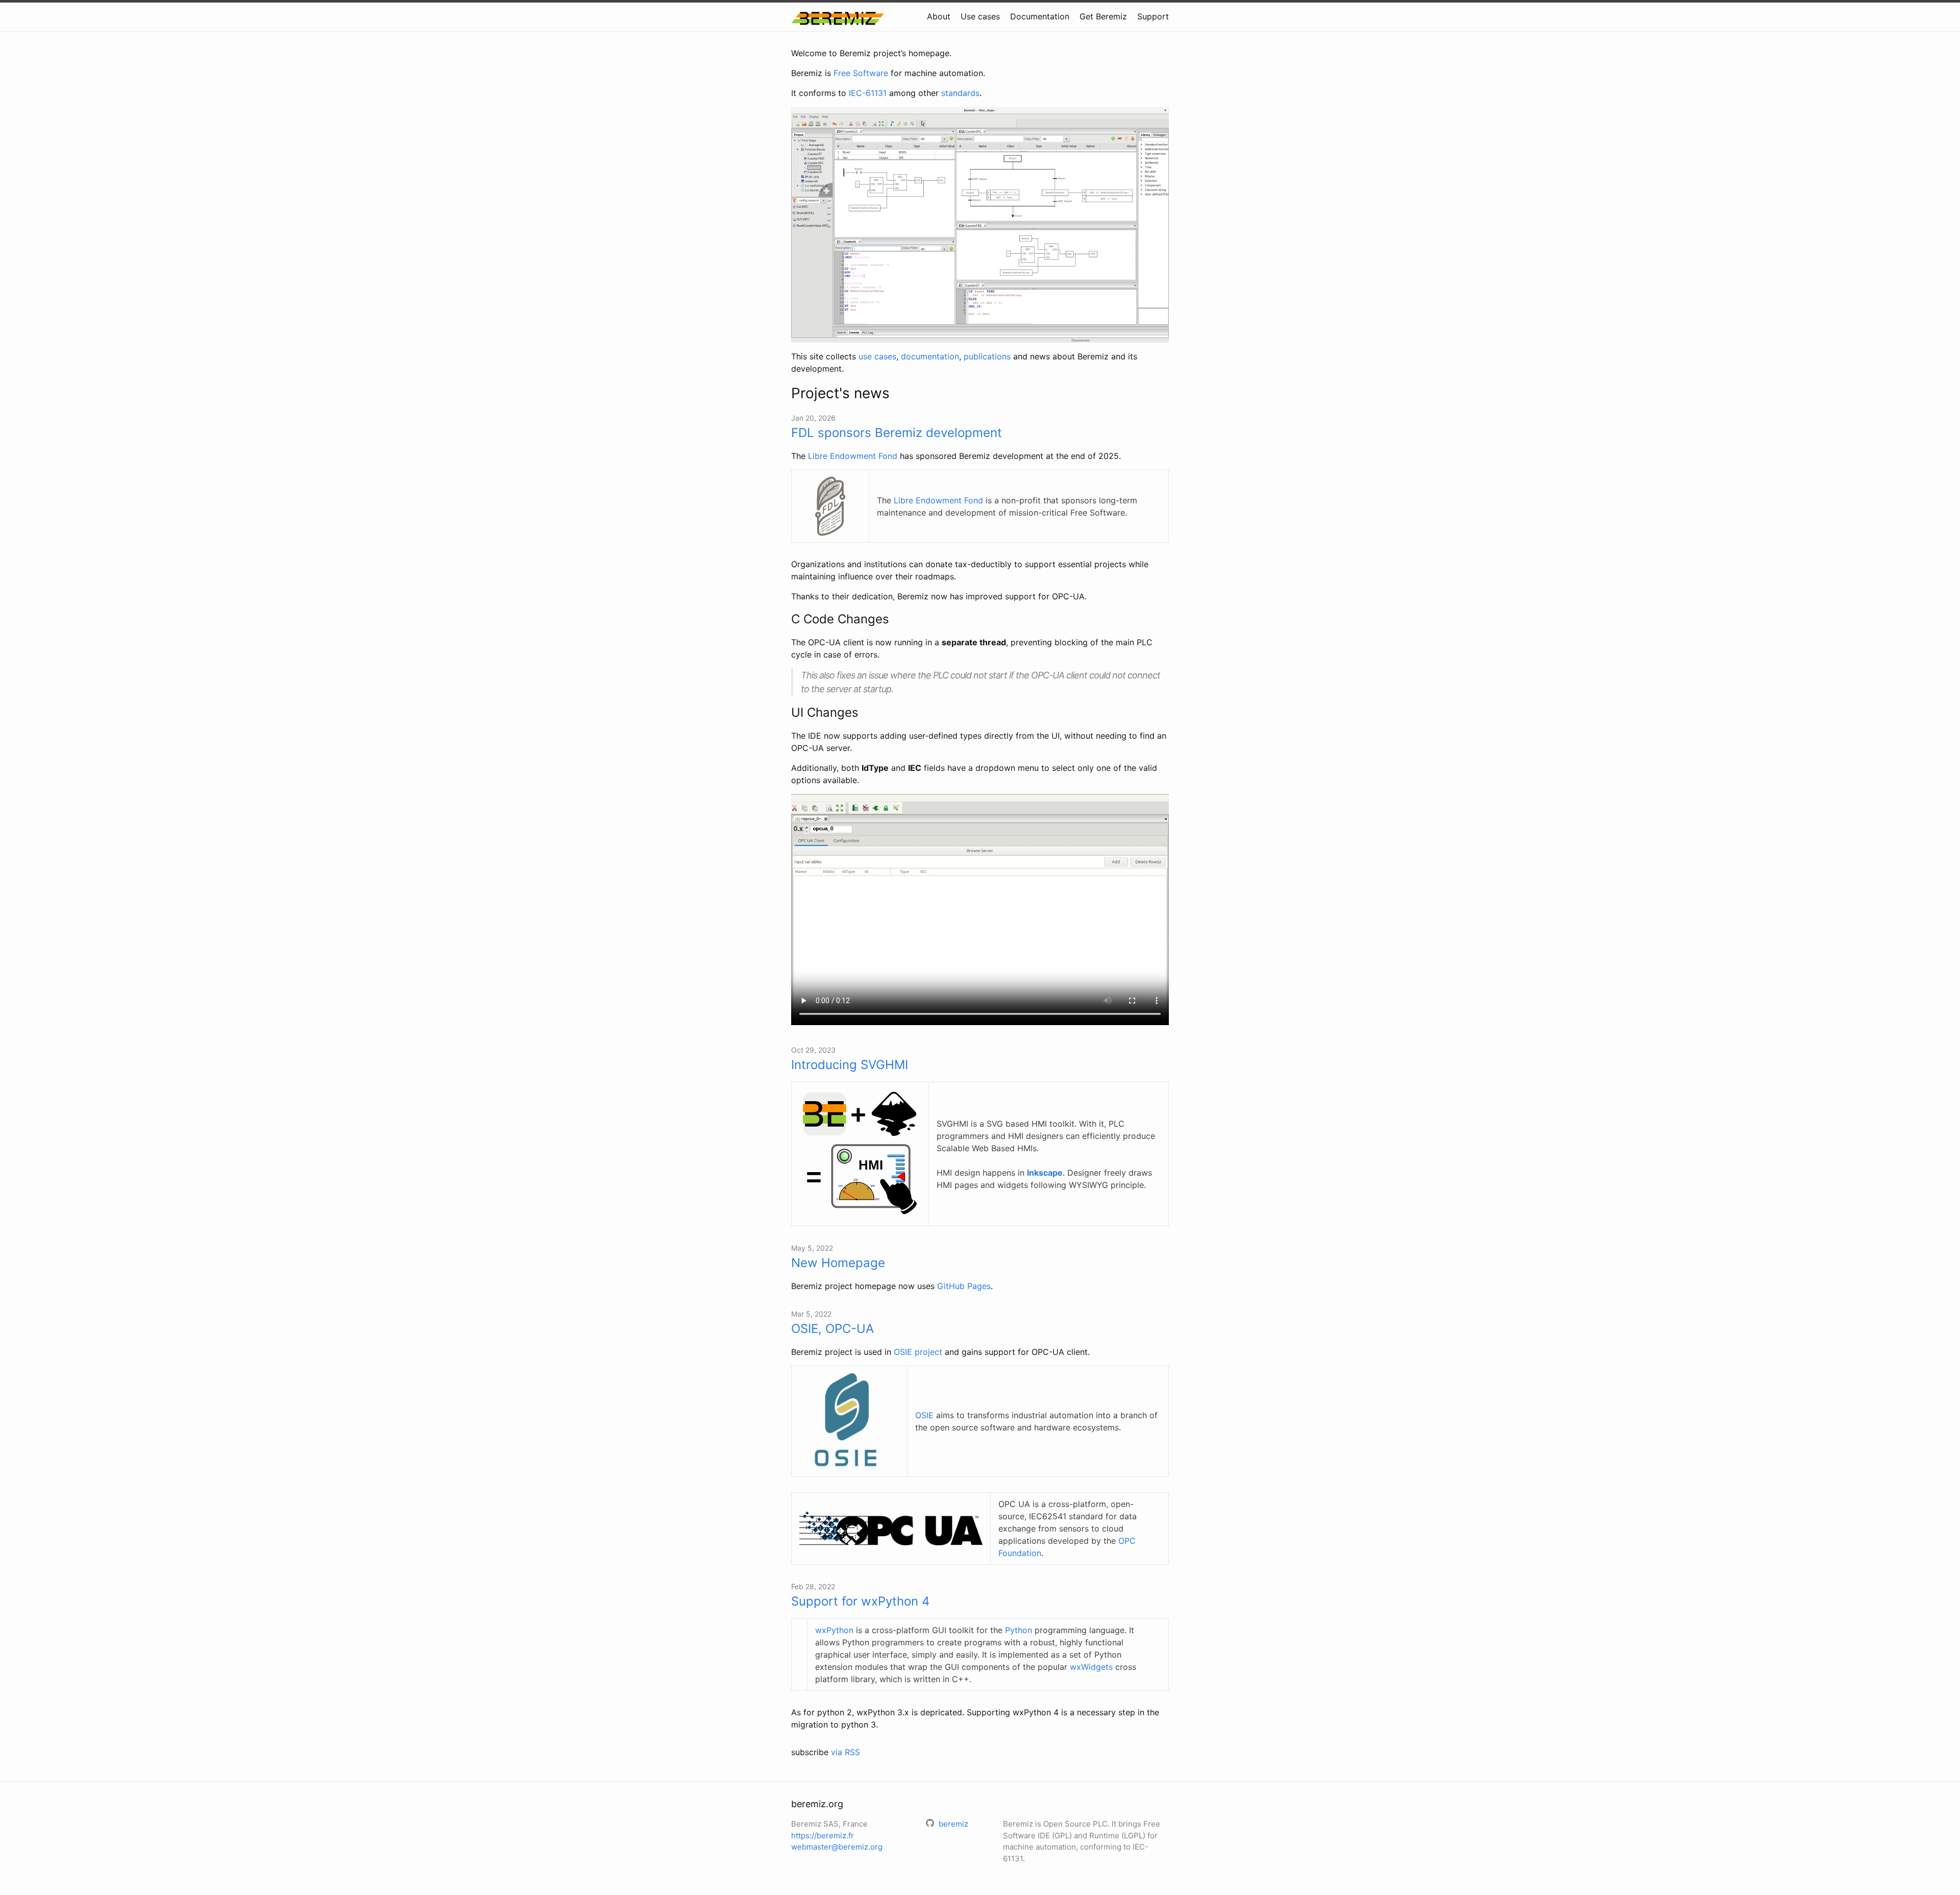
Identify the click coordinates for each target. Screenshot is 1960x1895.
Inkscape (1045, 1173)
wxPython (834, 1630)
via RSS (846, 1752)
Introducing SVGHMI (850, 1065)
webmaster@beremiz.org (837, 1847)
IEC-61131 (868, 93)
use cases (877, 356)
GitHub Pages (964, 1286)
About (939, 16)
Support (1153, 16)
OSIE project (918, 1352)
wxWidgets (1091, 1667)
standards (960, 93)
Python (1019, 1630)
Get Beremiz (1103, 16)
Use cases (980, 16)
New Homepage (838, 1263)
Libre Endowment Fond (853, 456)
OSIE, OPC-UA (832, 1329)
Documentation (1040, 16)
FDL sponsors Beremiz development (897, 433)
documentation (930, 356)
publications (987, 356)
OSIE (924, 1415)
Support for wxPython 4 (860, 1601)
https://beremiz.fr (823, 1836)
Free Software (861, 73)
